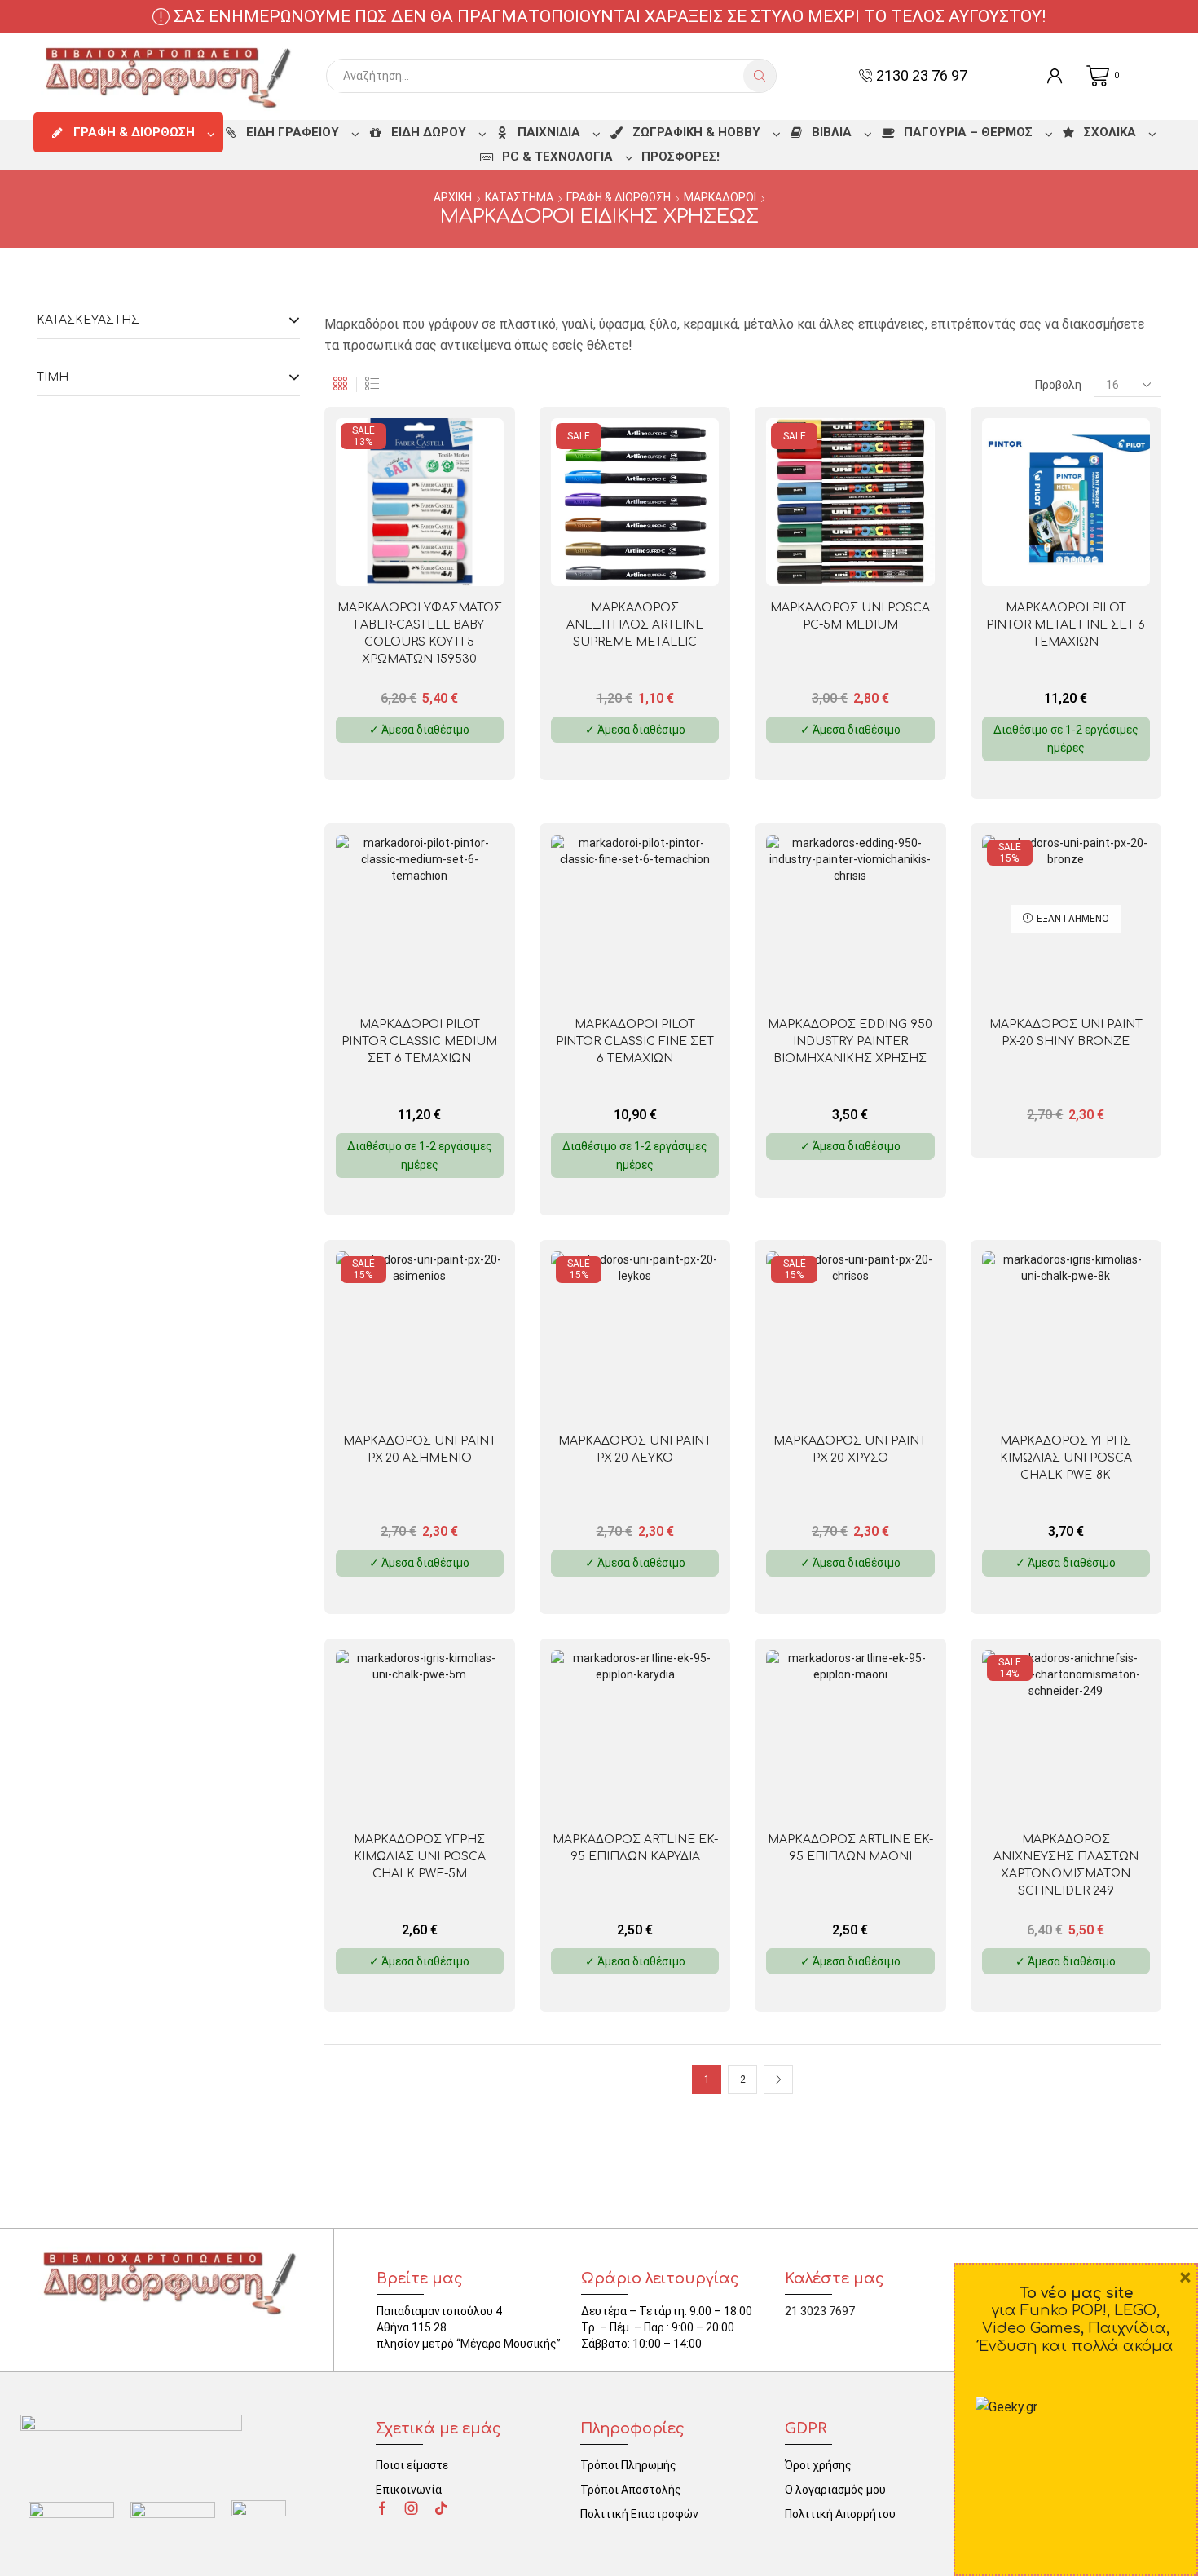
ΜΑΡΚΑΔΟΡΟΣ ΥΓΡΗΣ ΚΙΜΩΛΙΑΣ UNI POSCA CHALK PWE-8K (1066, 1458)
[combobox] (539, 76)
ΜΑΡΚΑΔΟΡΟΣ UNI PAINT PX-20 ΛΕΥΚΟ (635, 1449)
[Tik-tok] (441, 2508)
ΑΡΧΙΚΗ (453, 197)
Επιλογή (669, 560)
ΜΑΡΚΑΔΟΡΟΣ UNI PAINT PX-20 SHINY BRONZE (1066, 1033)
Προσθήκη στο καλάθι (454, 560)
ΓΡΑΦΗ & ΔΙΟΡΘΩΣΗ (619, 197)
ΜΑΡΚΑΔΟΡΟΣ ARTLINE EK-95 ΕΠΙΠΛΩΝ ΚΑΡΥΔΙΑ (635, 1848)
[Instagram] (412, 2508)
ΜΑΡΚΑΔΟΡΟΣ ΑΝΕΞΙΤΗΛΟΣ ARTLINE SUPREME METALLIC (635, 625)
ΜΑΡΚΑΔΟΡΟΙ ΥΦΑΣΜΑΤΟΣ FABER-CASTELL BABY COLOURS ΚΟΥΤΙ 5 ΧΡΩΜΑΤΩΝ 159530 (420, 633)
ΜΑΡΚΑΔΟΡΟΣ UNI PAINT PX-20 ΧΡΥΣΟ (850, 1449)
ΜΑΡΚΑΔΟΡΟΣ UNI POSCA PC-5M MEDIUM (850, 616)
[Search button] (760, 76)
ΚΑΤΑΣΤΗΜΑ (519, 197)
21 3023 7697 (820, 2311)
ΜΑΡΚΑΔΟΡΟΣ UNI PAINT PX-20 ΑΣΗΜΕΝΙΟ (420, 1449)
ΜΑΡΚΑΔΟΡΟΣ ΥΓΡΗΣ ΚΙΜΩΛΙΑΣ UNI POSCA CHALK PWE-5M (420, 1857)
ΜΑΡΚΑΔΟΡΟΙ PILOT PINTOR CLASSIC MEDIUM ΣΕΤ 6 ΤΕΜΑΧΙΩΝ (419, 1041)
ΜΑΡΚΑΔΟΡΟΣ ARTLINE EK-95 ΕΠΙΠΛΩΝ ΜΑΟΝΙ (850, 1848)
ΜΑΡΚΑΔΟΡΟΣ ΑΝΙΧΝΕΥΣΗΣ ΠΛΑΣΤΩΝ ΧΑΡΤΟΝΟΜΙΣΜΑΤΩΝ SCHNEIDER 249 (1066, 1865)
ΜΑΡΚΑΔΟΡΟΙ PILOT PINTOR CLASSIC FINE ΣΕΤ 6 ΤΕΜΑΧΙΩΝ (635, 1041)
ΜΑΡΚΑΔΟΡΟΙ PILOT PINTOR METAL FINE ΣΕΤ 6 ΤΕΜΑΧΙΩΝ (1066, 625)
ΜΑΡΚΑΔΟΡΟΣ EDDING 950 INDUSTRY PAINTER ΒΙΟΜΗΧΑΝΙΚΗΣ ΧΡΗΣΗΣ (850, 1041)
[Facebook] (382, 2508)
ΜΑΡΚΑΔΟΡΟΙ (720, 197)
